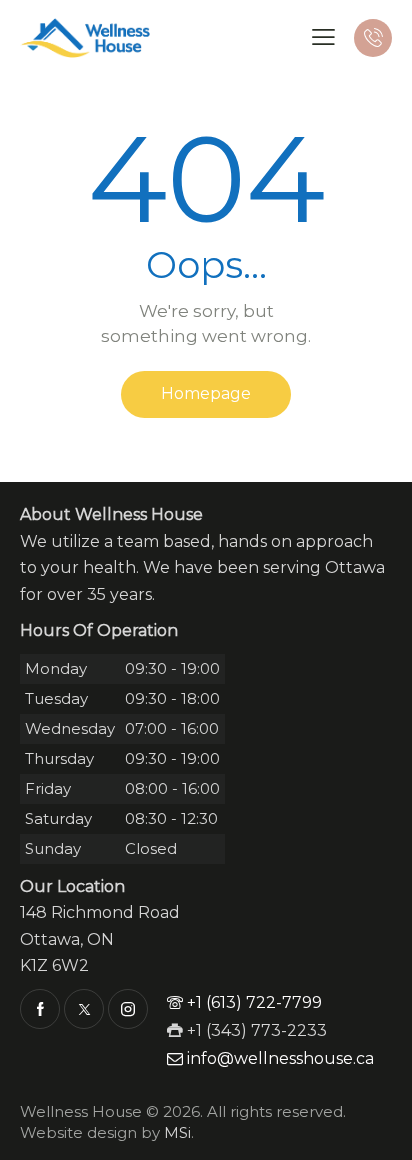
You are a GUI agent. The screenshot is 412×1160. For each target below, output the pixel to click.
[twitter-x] (84, 1009)
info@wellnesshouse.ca (280, 1058)
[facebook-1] (40, 1009)
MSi (177, 1132)
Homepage (206, 393)
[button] (323, 37)
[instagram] (128, 1009)
